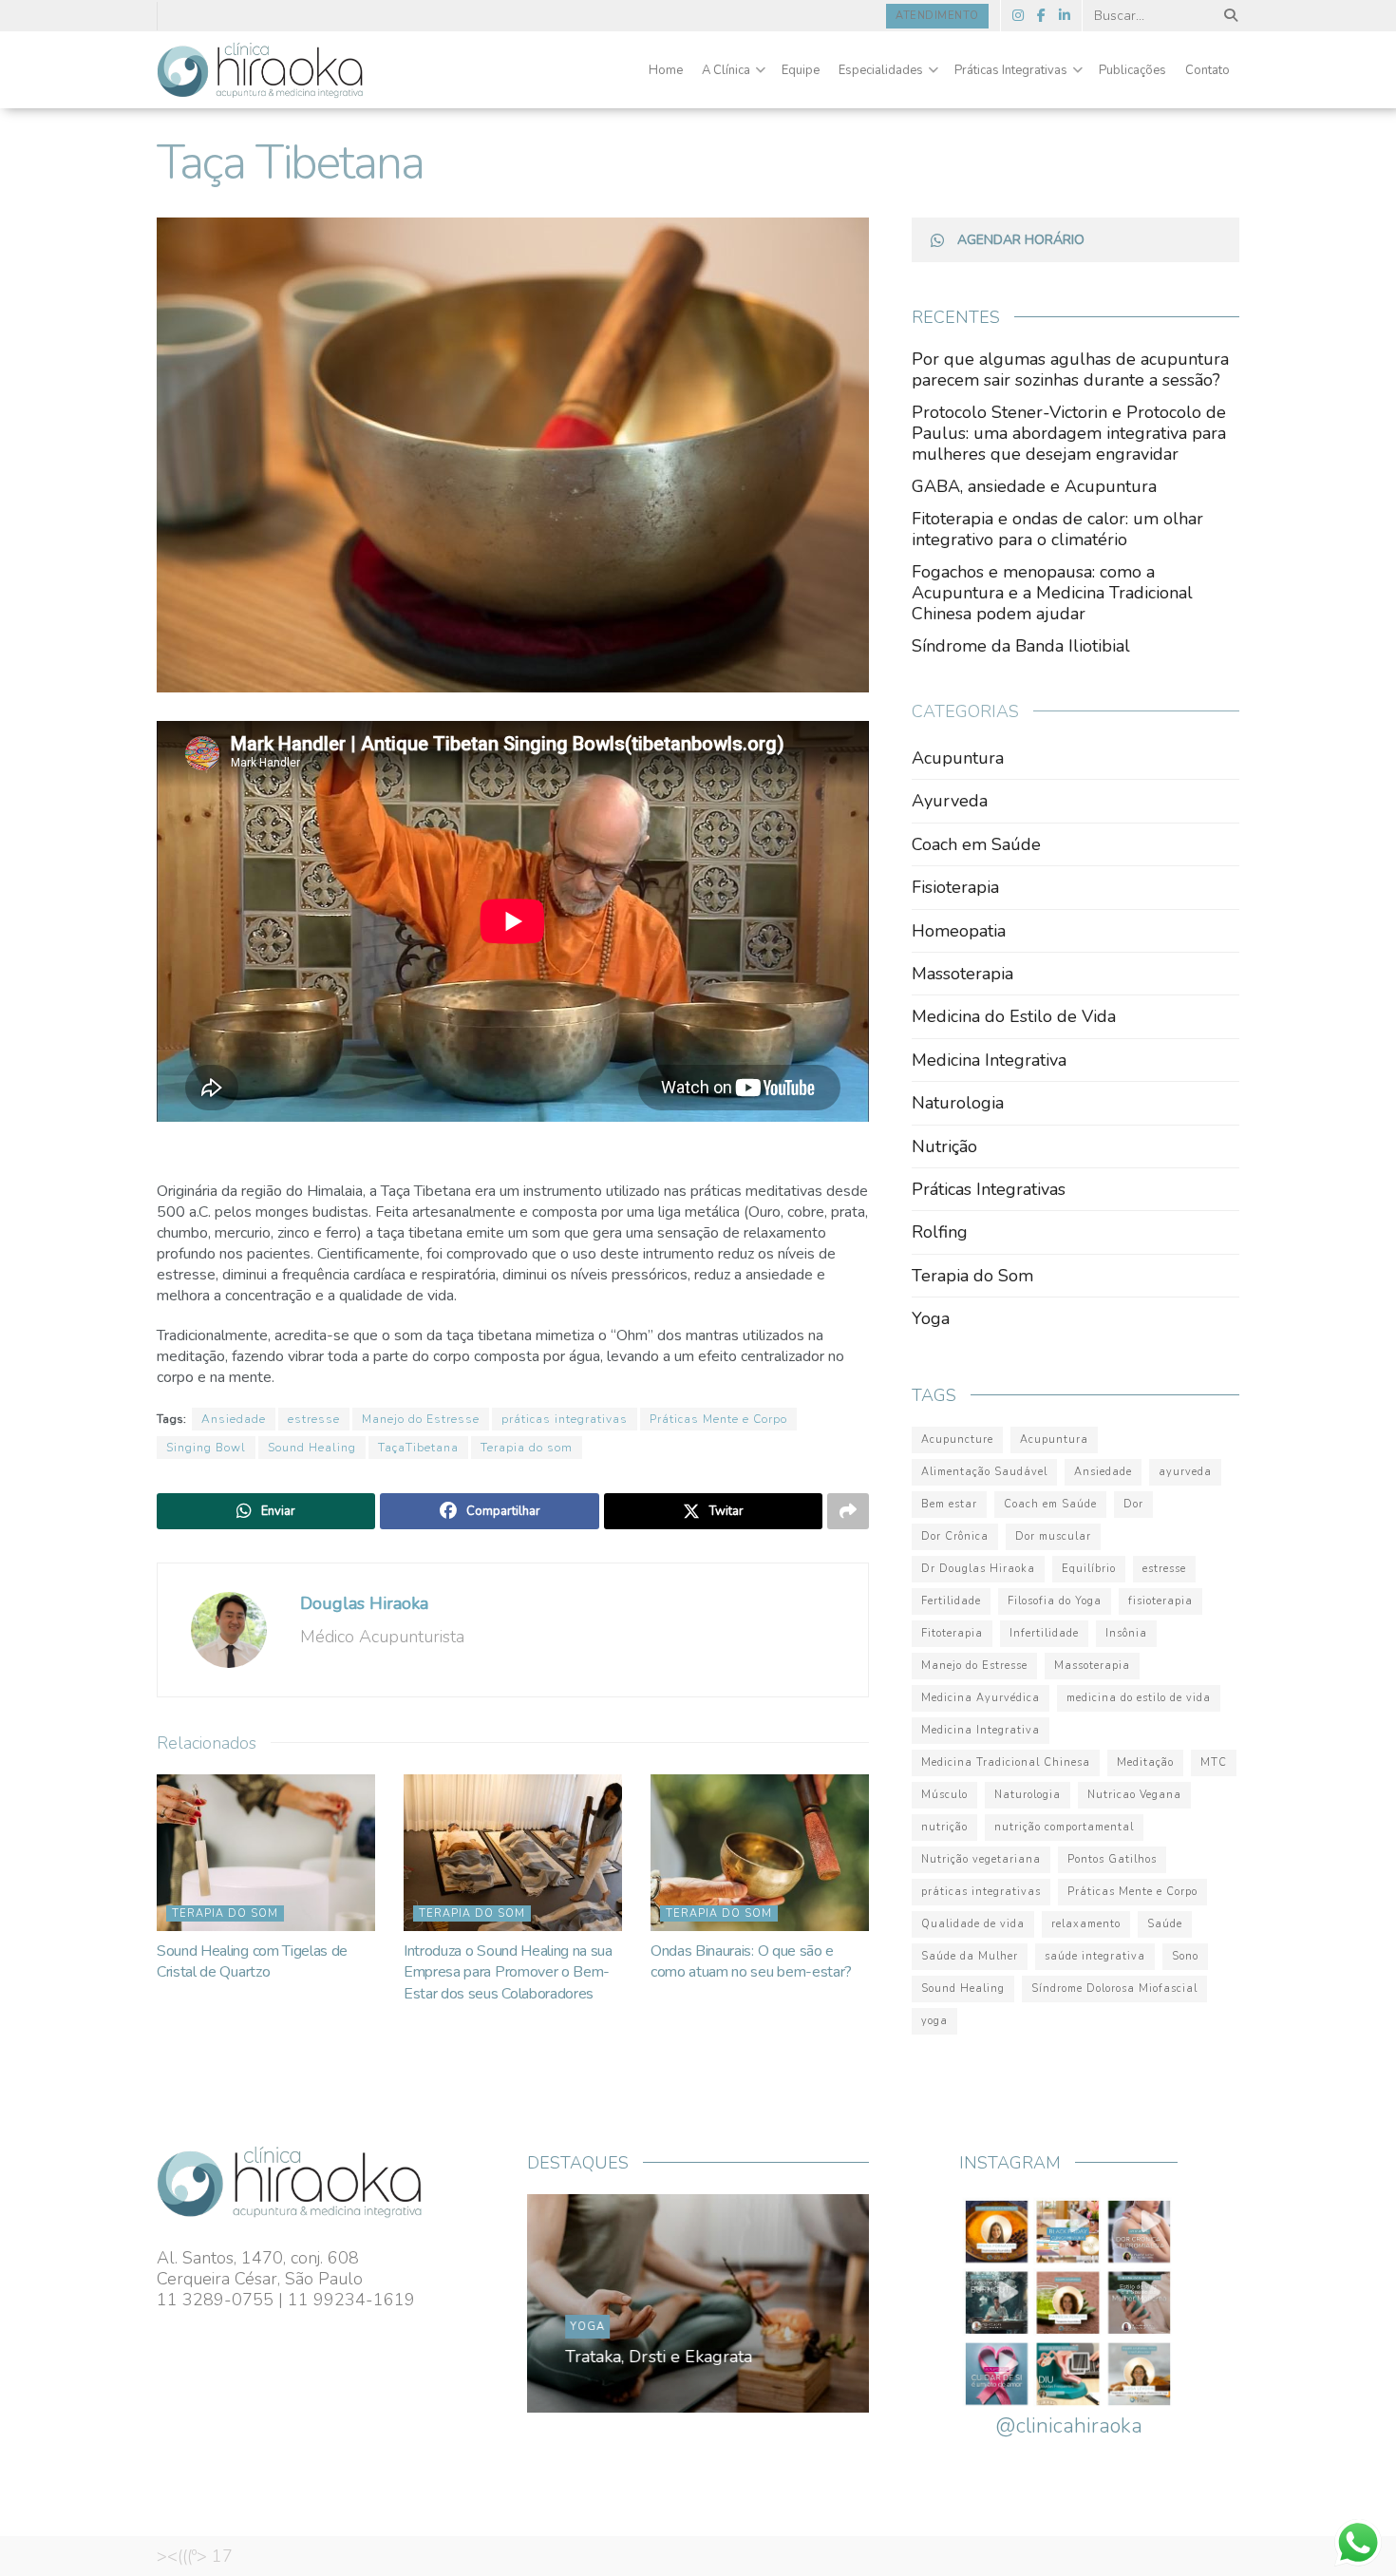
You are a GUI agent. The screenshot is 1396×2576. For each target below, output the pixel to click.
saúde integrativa (1095, 1956)
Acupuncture (957, 1440)
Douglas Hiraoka (364, 1603)
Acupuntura (958, 758)
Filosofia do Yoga (1055, 1601)
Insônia (1126, 1633)
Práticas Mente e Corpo (718, 1419)
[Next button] (810, 2303)
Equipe (801, 70)
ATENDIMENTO (937, 16)
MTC (1214, 1762)
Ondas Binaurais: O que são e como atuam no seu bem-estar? (751, 1961)
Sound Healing (312, 1448)
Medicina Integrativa (989, 1060)
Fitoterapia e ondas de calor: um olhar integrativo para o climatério (1057, 529)
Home (666, 70)
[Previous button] (586, 2303)
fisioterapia (1160, 1601)
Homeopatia (959, 931)
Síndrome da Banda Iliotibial (1021, 646)
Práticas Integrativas (1011, 70)
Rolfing (940, 1232)
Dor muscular (1053, 1536)
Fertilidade (951, 1601)
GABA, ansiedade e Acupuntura (1034, 486)
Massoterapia (962, 974)
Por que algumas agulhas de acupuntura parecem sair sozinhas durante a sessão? (1070, 369)
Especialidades (881, 70)
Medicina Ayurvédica (981, 1698)
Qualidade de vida (973, 1924)
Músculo (944, 1795)
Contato (1207, 70)
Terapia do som (527, 1448)
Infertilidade (1044, 1633)
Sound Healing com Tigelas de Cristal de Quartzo (252, 1961)
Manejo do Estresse (421, 1419)
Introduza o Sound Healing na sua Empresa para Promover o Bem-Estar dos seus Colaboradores (508, 1972)
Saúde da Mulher (970, 1956)
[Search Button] (1227, 16)
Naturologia (958, 1103)
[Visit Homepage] (260, 70)
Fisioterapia (955, 887)
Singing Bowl (206, 1448)
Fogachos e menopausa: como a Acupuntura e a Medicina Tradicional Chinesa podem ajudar (1052, 593)
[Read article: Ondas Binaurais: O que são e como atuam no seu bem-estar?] (760, 1852)
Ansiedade (234, 1419)
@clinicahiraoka (1069, 2426)
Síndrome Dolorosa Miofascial (1114, 1989)
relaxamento (1086, 1924)
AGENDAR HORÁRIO (1021, 240)
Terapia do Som (225, 1913)
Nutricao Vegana (1134, 1795)
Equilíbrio (1089, 1569)
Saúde (1165, 1924)
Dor (1133, 1504)
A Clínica (726, 70)
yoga (934, 2021)
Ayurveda (950, 801)
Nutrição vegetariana (981, 1859)
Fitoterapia (952, 1633)
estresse (314, 1419)
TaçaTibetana (418, 1448)
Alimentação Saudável (984, 1472)
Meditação (1145, 1762)
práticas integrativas (565, 1419)
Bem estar (949, 1504)
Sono (1185, 1956)
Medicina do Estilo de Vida (1014, 1016)
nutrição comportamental (1064, 1827)
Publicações (1132, 70)
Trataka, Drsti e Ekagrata (659, 2357)
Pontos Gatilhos (1112, 1859)
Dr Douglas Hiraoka (978, 1569)
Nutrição (944, 1146)
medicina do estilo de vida (1139, 1698)
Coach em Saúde (976, 844)
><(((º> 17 (195, 2556)
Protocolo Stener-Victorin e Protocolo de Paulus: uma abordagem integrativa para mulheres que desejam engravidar (1069, 433)
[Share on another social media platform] (848, 1511)
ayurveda (1185, 1472)
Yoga (931, 1318)
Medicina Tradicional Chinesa (1006, 1762)
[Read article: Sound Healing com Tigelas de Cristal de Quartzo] (266, 1852)
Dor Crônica (955, 1536)
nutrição (944, 1827)
